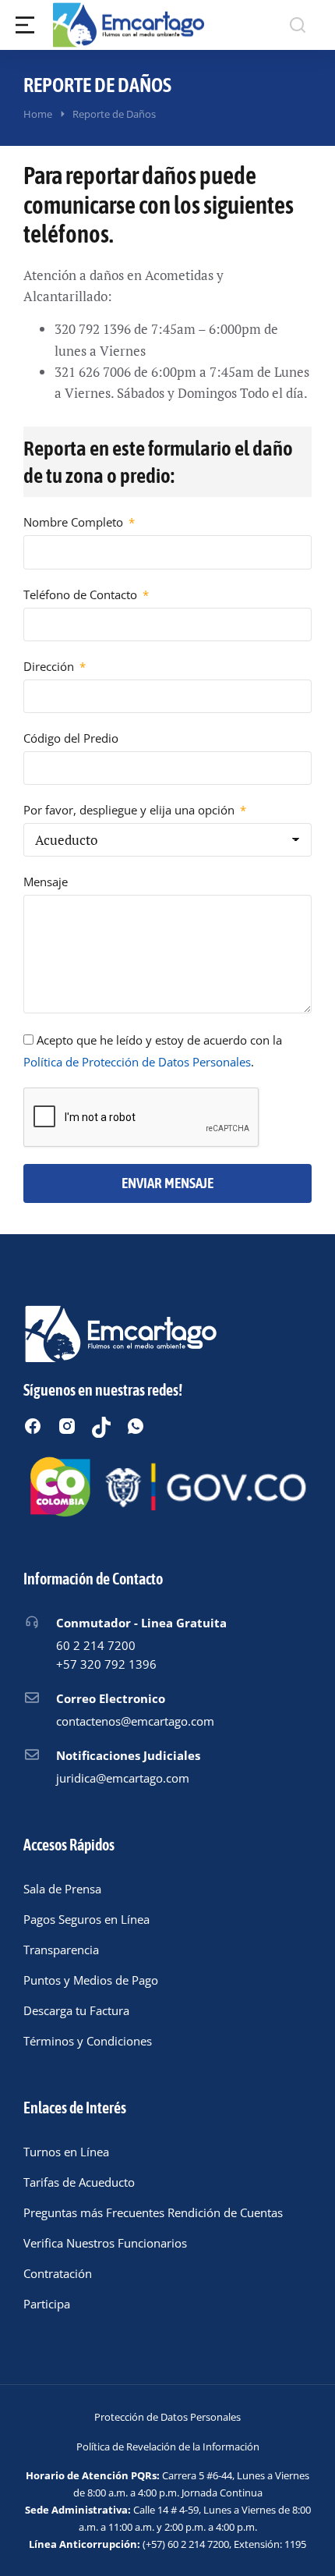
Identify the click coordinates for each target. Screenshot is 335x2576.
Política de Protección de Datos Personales (137, 1062)
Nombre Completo (75, 522)
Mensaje (46, 882)
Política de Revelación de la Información (168, 2446)
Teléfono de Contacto (82, 594)
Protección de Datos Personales (167, 2417)
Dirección (50, 666)
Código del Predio (71, 738)
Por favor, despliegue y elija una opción (130, 810)
